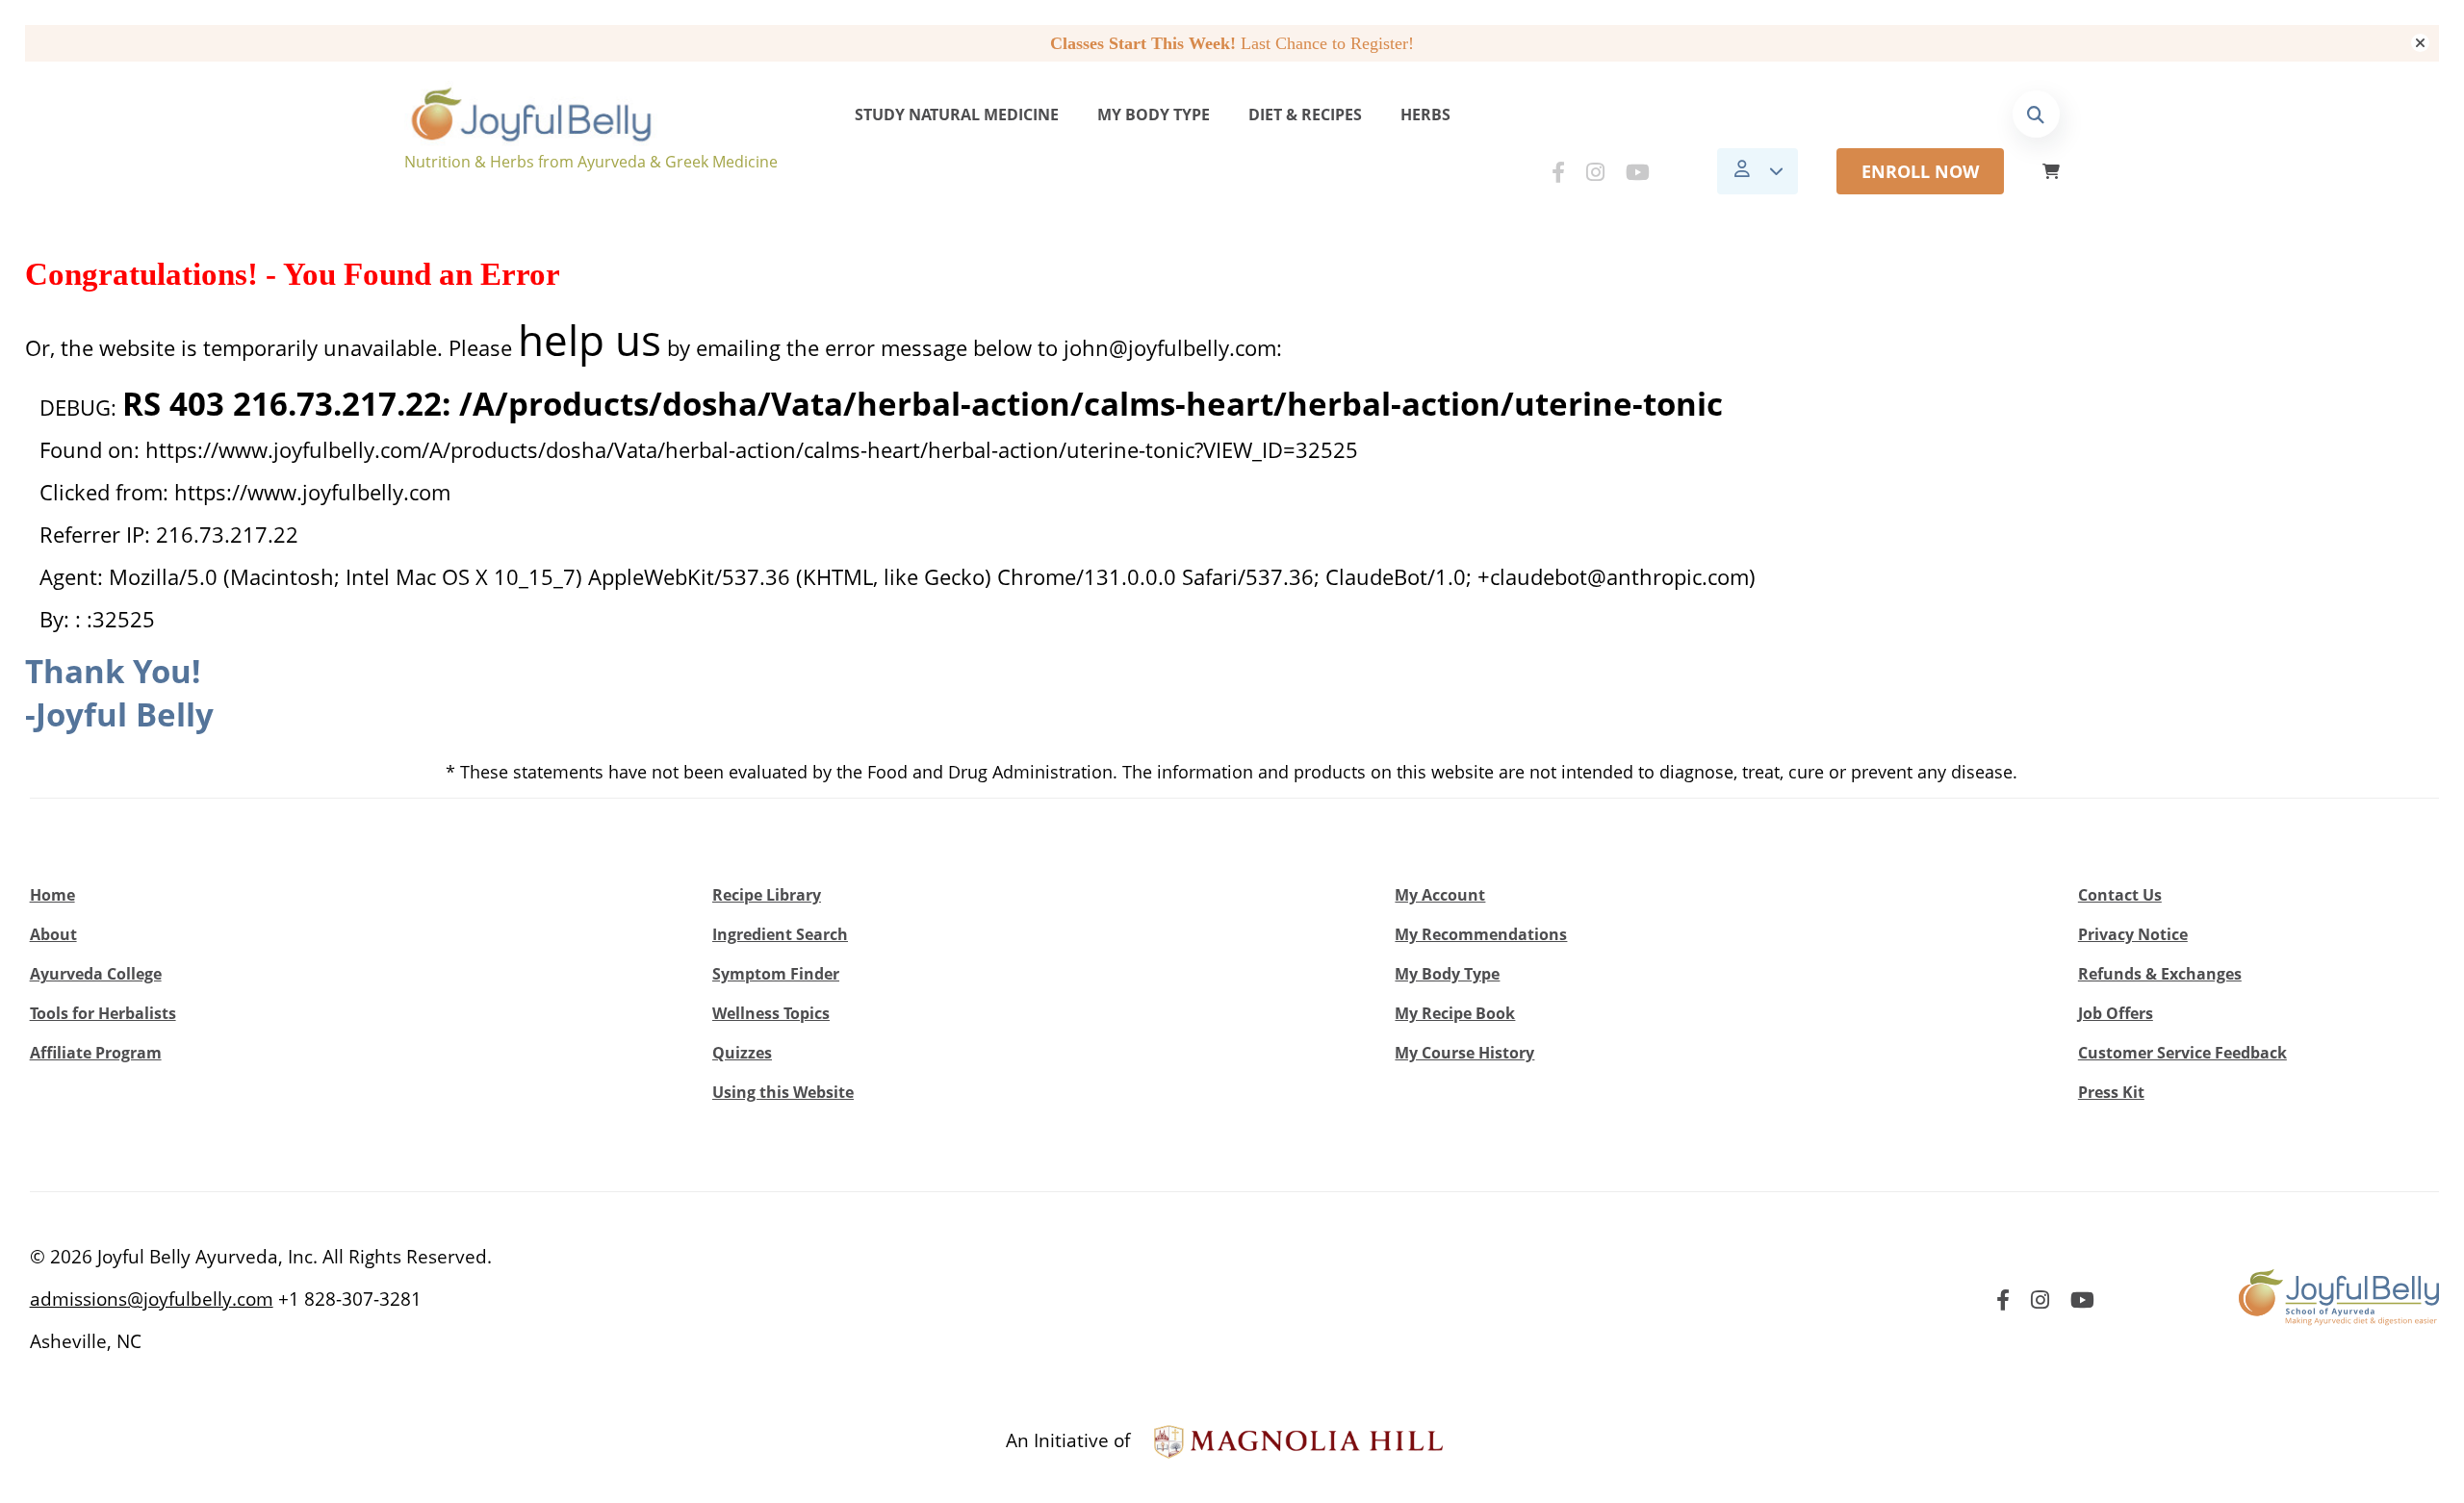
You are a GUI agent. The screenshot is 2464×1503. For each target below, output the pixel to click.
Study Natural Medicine (957, 115)
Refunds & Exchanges (2160, 974)
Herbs (1425, 115)
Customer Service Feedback (2182, 1053)
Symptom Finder (776, 974)
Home (52, 895)
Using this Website (783, 1092)
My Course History (1464, 1053)
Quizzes (742, 1053)
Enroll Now (1920, 171)
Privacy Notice (2133, 934)
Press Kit (2111, 1092)
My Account (1440, 895)
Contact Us (2120, 895)
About (53, 934)
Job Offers (2116, 1013)
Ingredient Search (780, 934)
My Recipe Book (1455, 1013)
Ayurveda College (96, 974)
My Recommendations (1481, 934)
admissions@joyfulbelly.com (152, 1299)
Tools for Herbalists (103, 1013)
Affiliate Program (96, 1053)
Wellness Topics (771, 1013)
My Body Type (1154, 115)
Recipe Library (767, 895)
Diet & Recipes (1305, 115)
